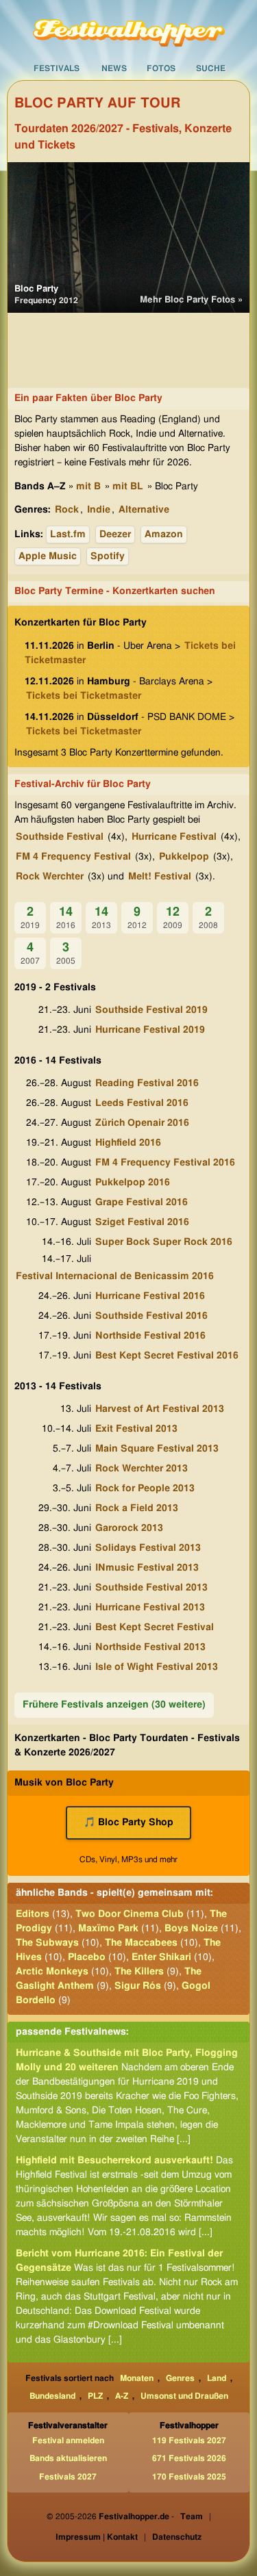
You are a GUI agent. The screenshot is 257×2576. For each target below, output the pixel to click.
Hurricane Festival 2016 (150, 1296)
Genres (180, 2378)
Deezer (115, 534)
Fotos (161, 68)
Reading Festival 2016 (147, 1083)
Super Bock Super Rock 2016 (164, 1242)
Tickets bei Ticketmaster (84, 696)
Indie (99, 510)
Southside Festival (60, 837)
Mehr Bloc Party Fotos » (191, 300)
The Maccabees (141, 1943)
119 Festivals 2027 (189, 2440)
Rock (67, 510)
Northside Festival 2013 (150, 1647)
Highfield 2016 (128, 1143)
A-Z (122, 2396)
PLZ (95, 2396)
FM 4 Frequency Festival (73, 857)
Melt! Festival (160, 877)
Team (192, 2516)
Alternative (144, 510)
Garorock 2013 (129, 1528)
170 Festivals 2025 (189, 2477)
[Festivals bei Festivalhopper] (129, 28)
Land (217, 2378)
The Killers (139, 1972)
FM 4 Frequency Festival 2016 (165, 1163)
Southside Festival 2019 (151, 1010)
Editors (33, 1914)
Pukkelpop (184, 857)
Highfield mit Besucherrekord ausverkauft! (114, 2161)
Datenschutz (177, 2537)
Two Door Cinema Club (130, 1914)
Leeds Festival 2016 (142, 1103)
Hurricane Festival (174, 837)
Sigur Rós (138, 1986)
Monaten (137, 2378)
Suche (211, 68)
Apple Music (48, 556)
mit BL (128, 487)
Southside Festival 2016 (151, 1316)
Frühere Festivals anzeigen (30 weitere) (114, 1705)
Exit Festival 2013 (136, 1429)
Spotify (108, 556)
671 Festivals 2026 (189, 2458)
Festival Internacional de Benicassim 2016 (115, 1276)
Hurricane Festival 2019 (150, 1030)
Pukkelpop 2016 (133, 1183)
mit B (88, 487)
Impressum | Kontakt (97, 2537)
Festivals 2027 (68, 2477)
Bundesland (52, 2396)
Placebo (87, 1957)
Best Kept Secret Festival (155, 1627)
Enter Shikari (161, 1957)
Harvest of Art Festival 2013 (160, 1409)
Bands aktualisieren (68, 2458)
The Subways (47, 1943)
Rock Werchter (50, 877)
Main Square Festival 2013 (157, 1449)
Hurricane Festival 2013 (150, 1608)
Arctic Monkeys (52, 1972)
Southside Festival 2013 (151, 1588)
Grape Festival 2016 (142, 1202)
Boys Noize (191, 1929)
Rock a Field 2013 (137, 1508)
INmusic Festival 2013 (147, 1568)
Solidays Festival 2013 (148, 1548)
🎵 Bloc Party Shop (128, 1822)
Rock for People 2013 (145, 1489)
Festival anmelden (68, 2440)
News (114, 68)
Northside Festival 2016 (150, 1336)
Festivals (57, 68)
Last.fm (68, 534)
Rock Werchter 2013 (142, 1469)
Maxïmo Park (108, 1929)
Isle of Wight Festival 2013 (157, 1667)
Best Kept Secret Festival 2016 (167, 1356)
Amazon (164, 534)
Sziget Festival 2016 (142, 1222)
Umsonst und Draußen (184, 2396)
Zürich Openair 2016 (142, 1123)
